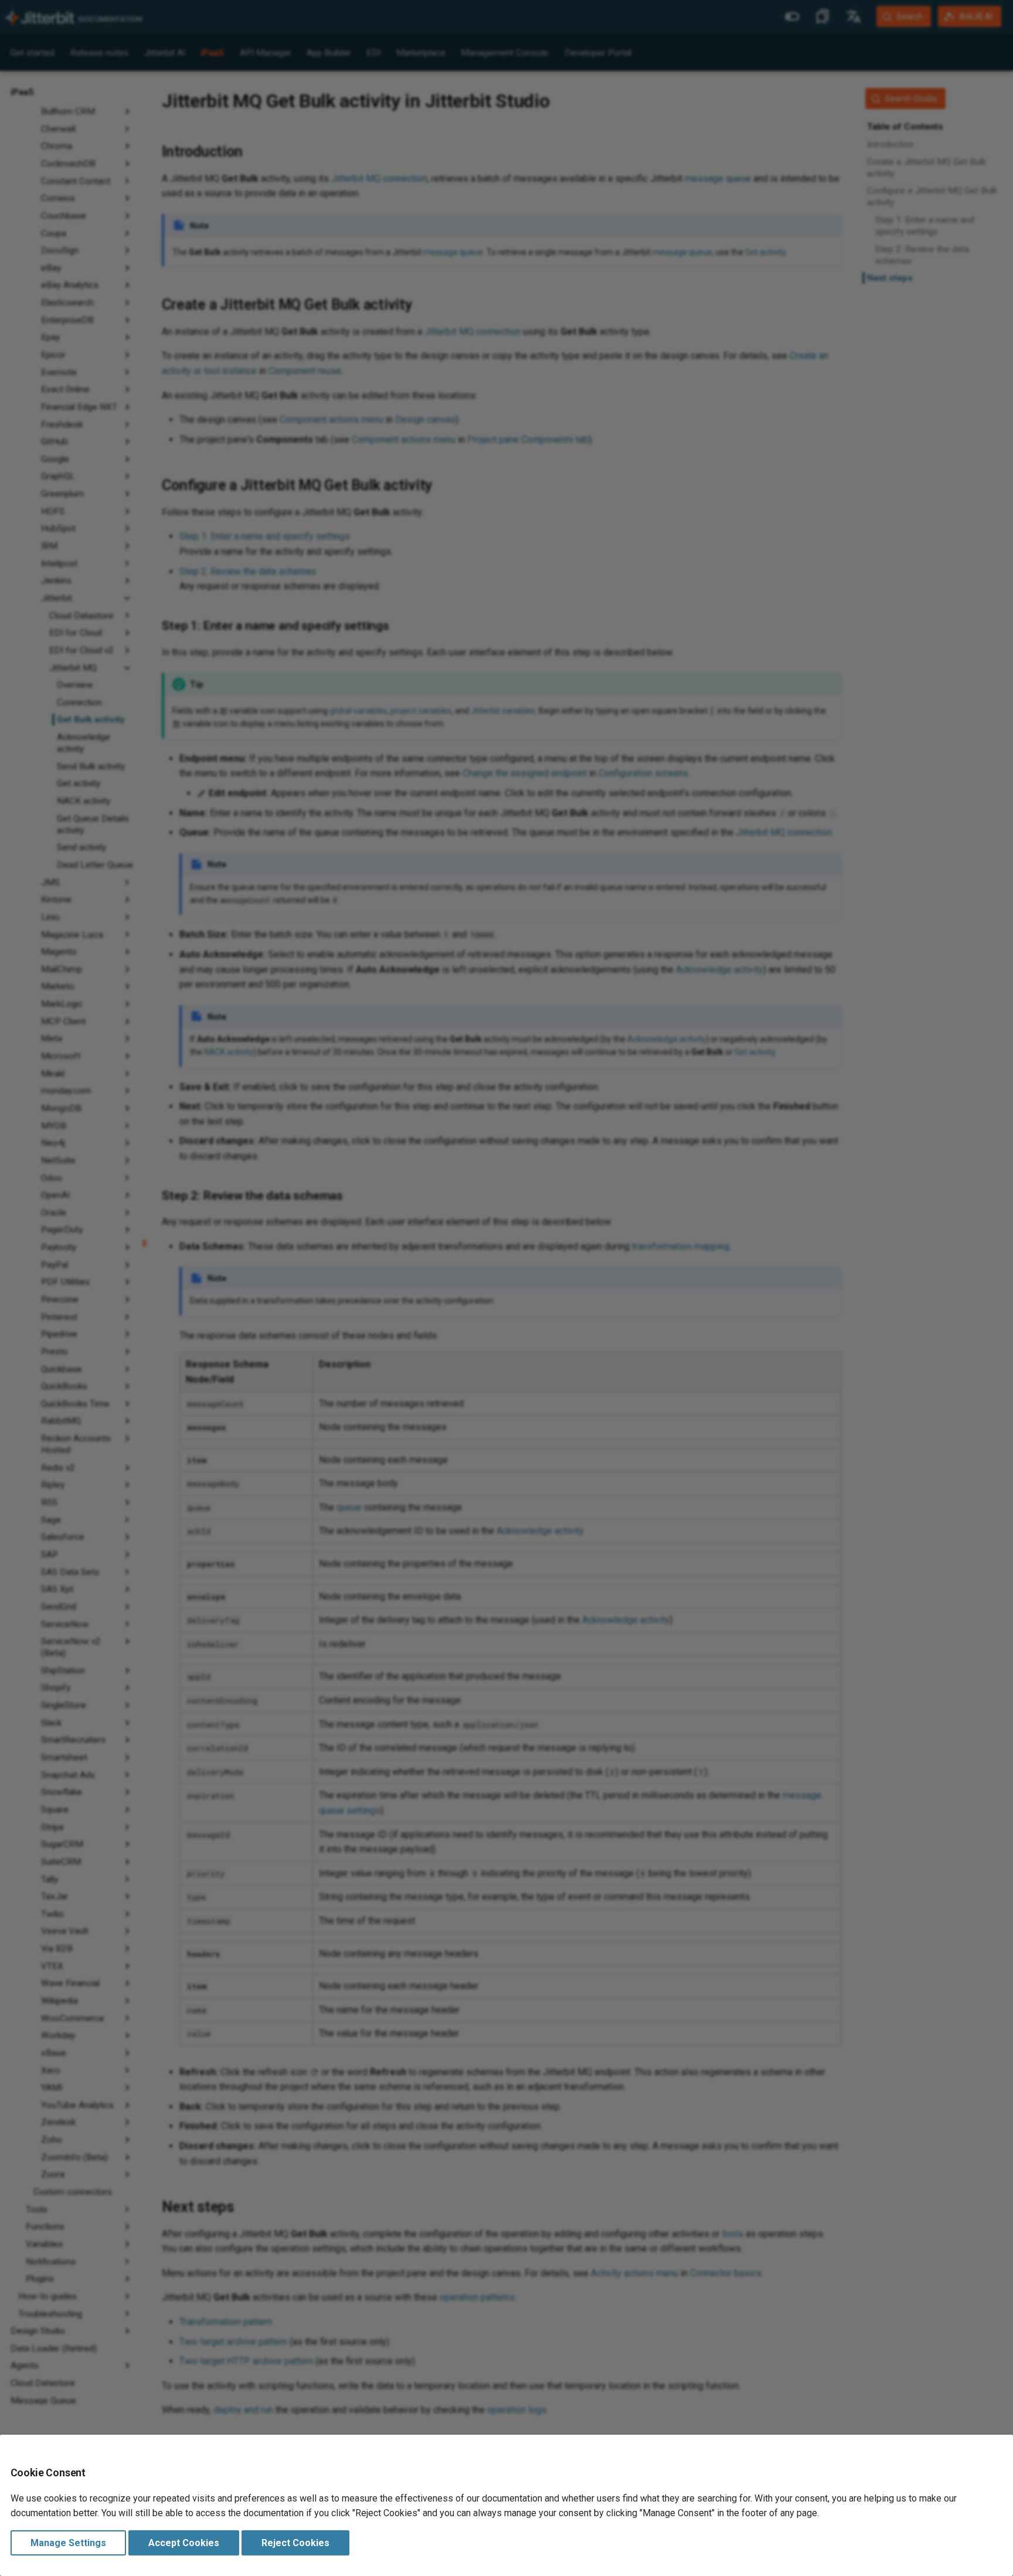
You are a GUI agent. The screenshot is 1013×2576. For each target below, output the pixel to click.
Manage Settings (68, 2543)
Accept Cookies (184, 2543)
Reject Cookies (295, 2543)
